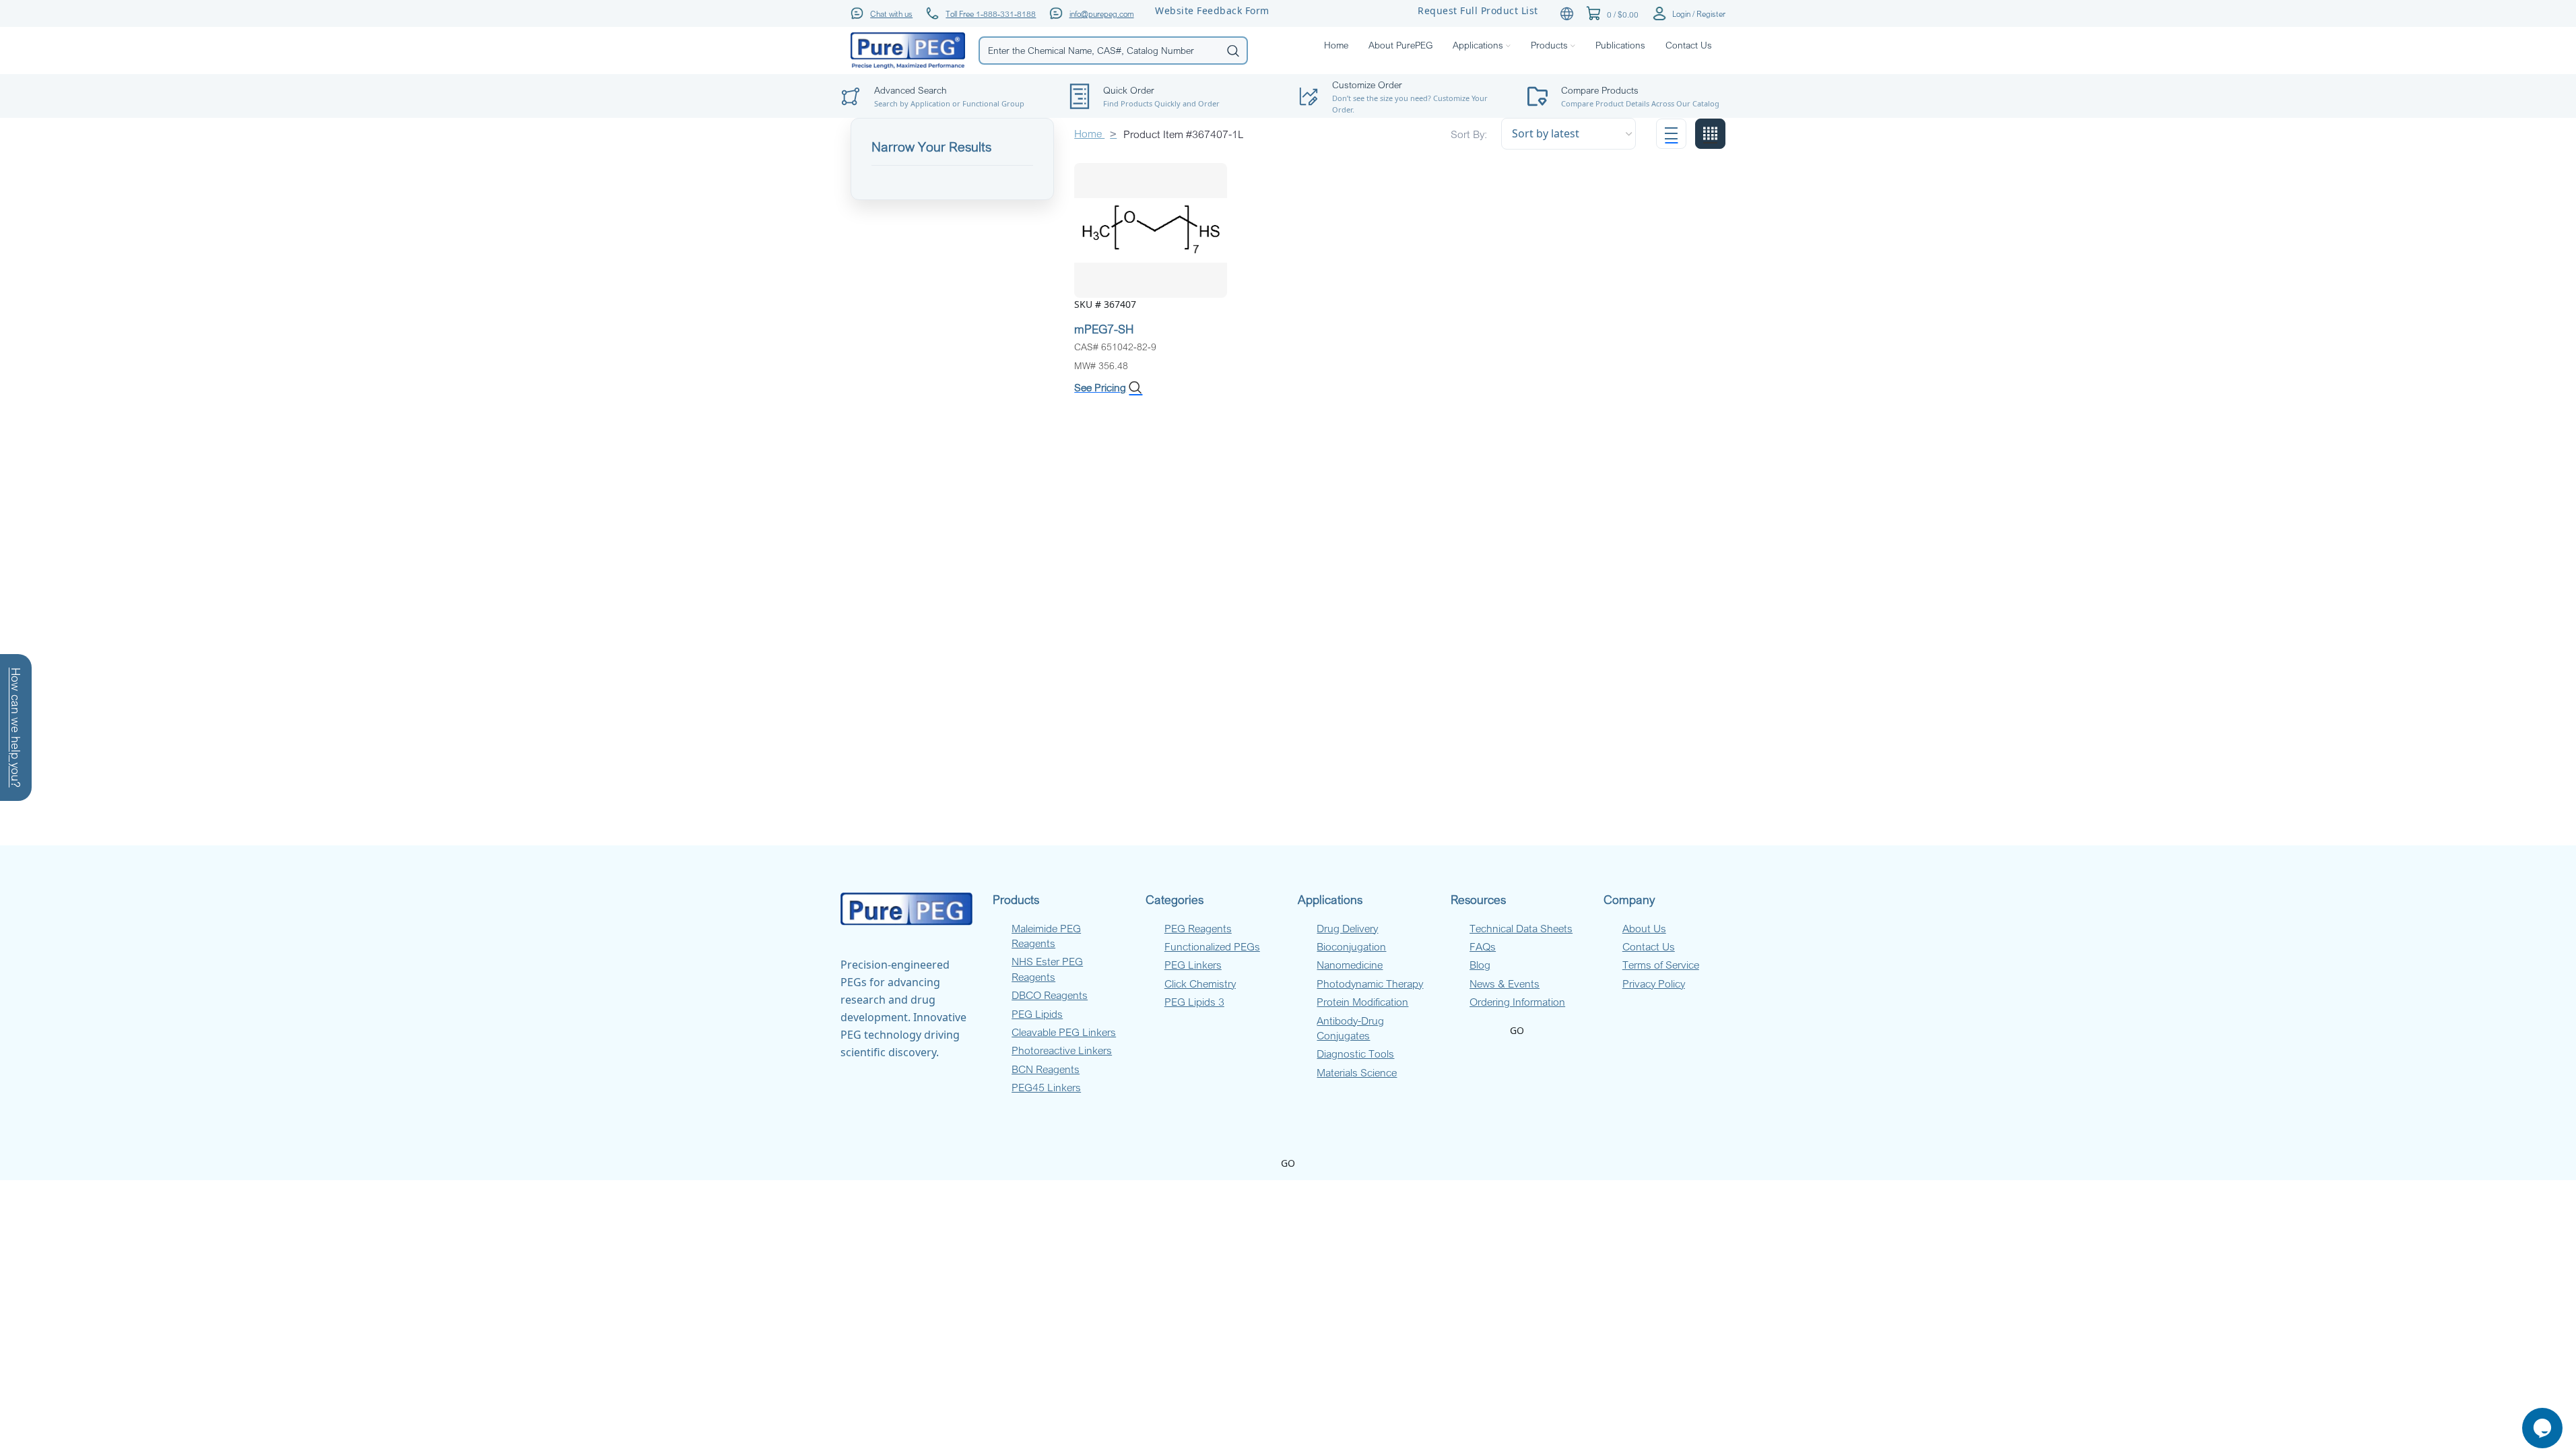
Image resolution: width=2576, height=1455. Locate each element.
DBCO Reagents (1050, 995)
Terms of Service (1661, 965)
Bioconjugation (1351, 946)
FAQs (1483, 946)
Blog (1480, 965)
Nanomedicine (1350, 965)
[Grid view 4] (1710, 134)
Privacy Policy (1654, 983)
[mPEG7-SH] (1151, 229)
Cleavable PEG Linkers (1064, 1032)
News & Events (1505, 983)
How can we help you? (16, 727)
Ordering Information (1517, 1002)
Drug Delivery (1347, 928)
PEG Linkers (1193, 965)
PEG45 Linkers (1046, 1087)
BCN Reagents (1046, 1069)
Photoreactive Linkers (1062, 1050)
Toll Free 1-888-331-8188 (991, 13)
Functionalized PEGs (1212, 946)
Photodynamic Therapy (1370, 983)
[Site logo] (908, 50)
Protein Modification (1362, 1002)
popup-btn (945, 64)
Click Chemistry (1200, 983)
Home (1089, 133)
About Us (1644, 928)
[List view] (1671, 134)
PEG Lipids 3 (1194, 1002)
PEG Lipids (1037, 1014)
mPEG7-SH (1104, 329)
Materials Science (1357, 1072)
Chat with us (891, 13)
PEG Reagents (1198, 928)
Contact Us (1649, 946)
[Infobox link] (1632, 96)
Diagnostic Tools (1355, 1054)
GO (1517, 1030)
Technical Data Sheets (1521, 928)
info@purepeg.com (1102, 13)
